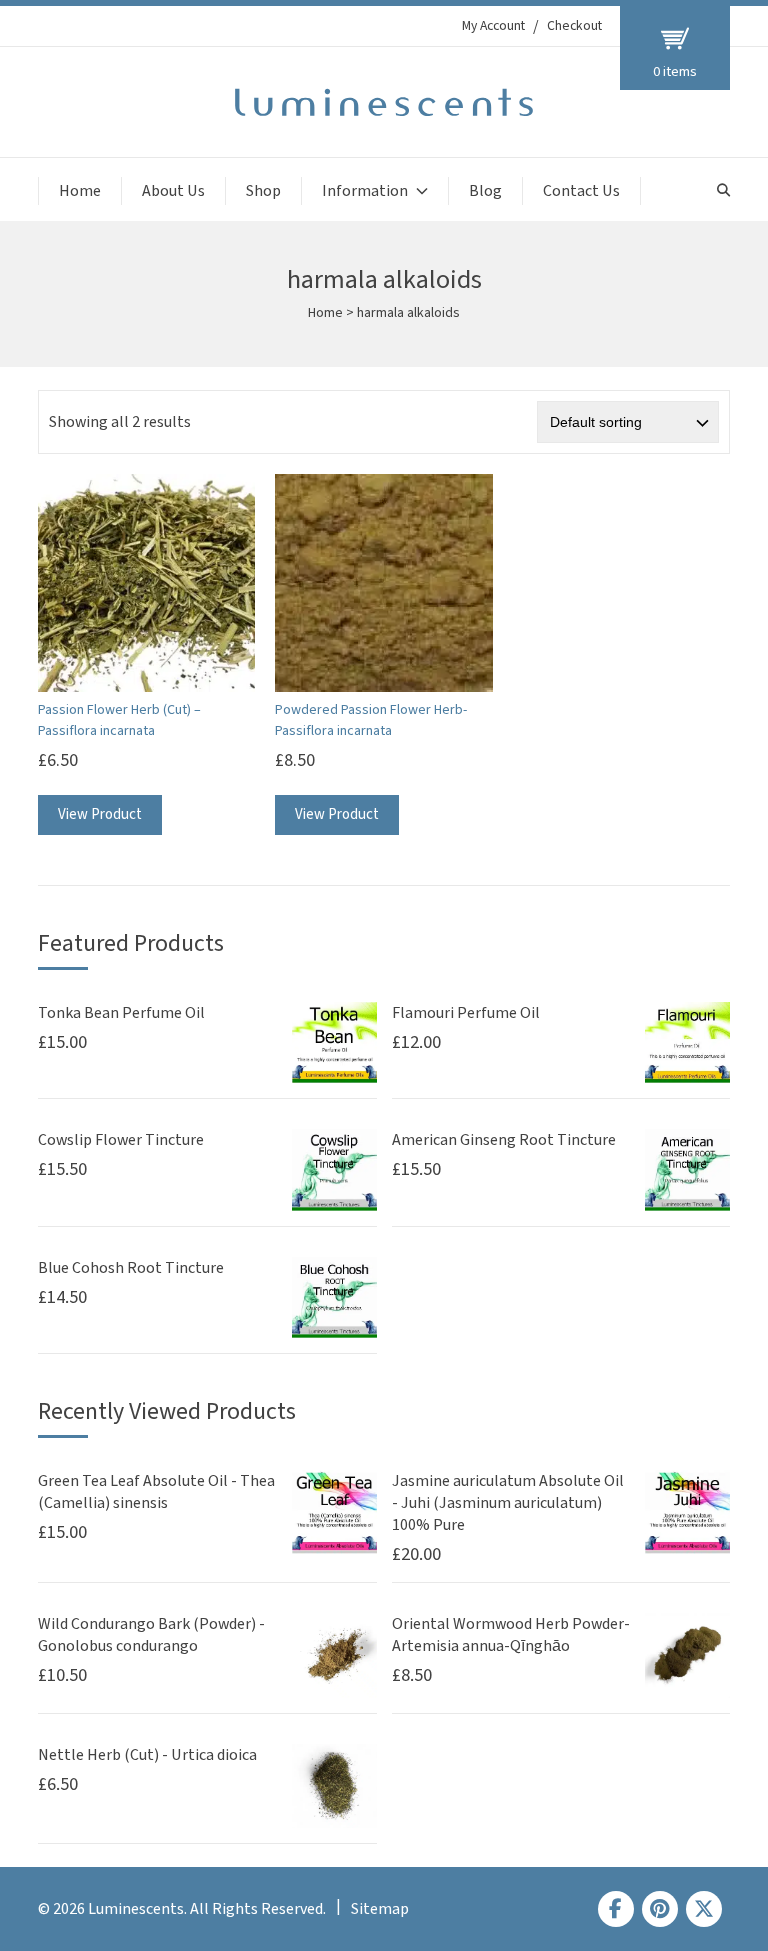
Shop (263, 191)
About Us (173, 191)
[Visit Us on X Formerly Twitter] (704, 1909)
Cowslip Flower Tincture (121, 1140)
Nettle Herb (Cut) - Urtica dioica (147, 1755)
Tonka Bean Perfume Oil (121, 1013)
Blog (485, 191)
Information (365, 191)
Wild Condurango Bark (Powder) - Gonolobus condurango (151, 1635)
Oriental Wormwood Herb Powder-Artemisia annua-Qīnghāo (511, 1635)
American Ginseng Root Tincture (504, 1140)
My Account (493, 26)
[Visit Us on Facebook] (616, 1909)
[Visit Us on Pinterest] (660, 1909)
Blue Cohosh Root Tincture (131, 1268)
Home (80, 191)
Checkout (574, 26)
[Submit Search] (723, 190)
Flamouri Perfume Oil (466, 1013)
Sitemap (380, 1909)
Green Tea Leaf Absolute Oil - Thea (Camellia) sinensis (156, 1492)
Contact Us (581, 191)
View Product (100, 814)
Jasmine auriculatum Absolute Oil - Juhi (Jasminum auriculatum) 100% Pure (508, 1503)
